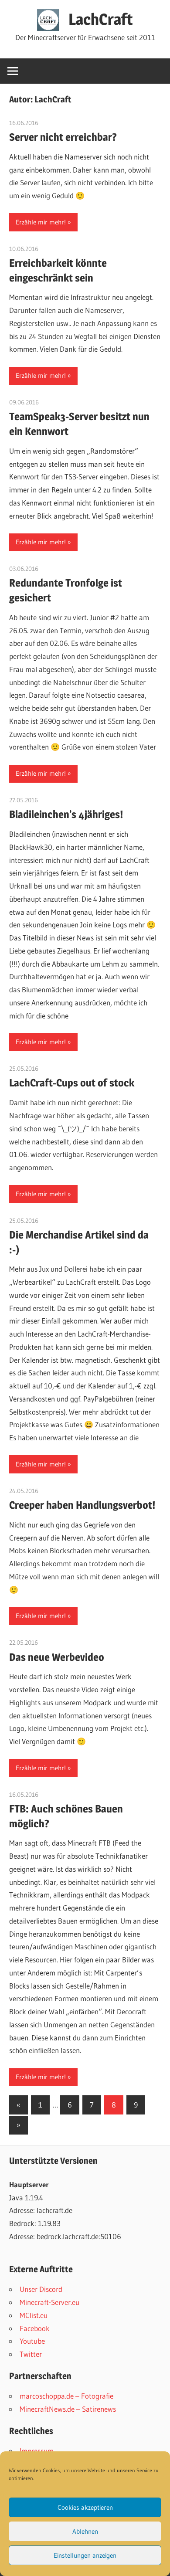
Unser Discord (41, 2289)
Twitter (31, 2354)
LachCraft (101, 19)
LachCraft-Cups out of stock (72, 1083)
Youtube (32, 2341)
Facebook (35, 2328)
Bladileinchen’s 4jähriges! (66, 814)
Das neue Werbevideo (57, 1657)
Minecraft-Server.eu (49, 2302)
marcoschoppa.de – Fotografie (66, 2396)
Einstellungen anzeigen (85, 2555)
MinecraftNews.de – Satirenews (68, 2409)
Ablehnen (85, 2531)
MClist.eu (34, 2315)
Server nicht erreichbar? (63, 137)
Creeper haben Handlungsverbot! (82, 1505)
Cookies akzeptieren (85, 2507)
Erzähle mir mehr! (41, 222)
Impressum (37, 2451)
